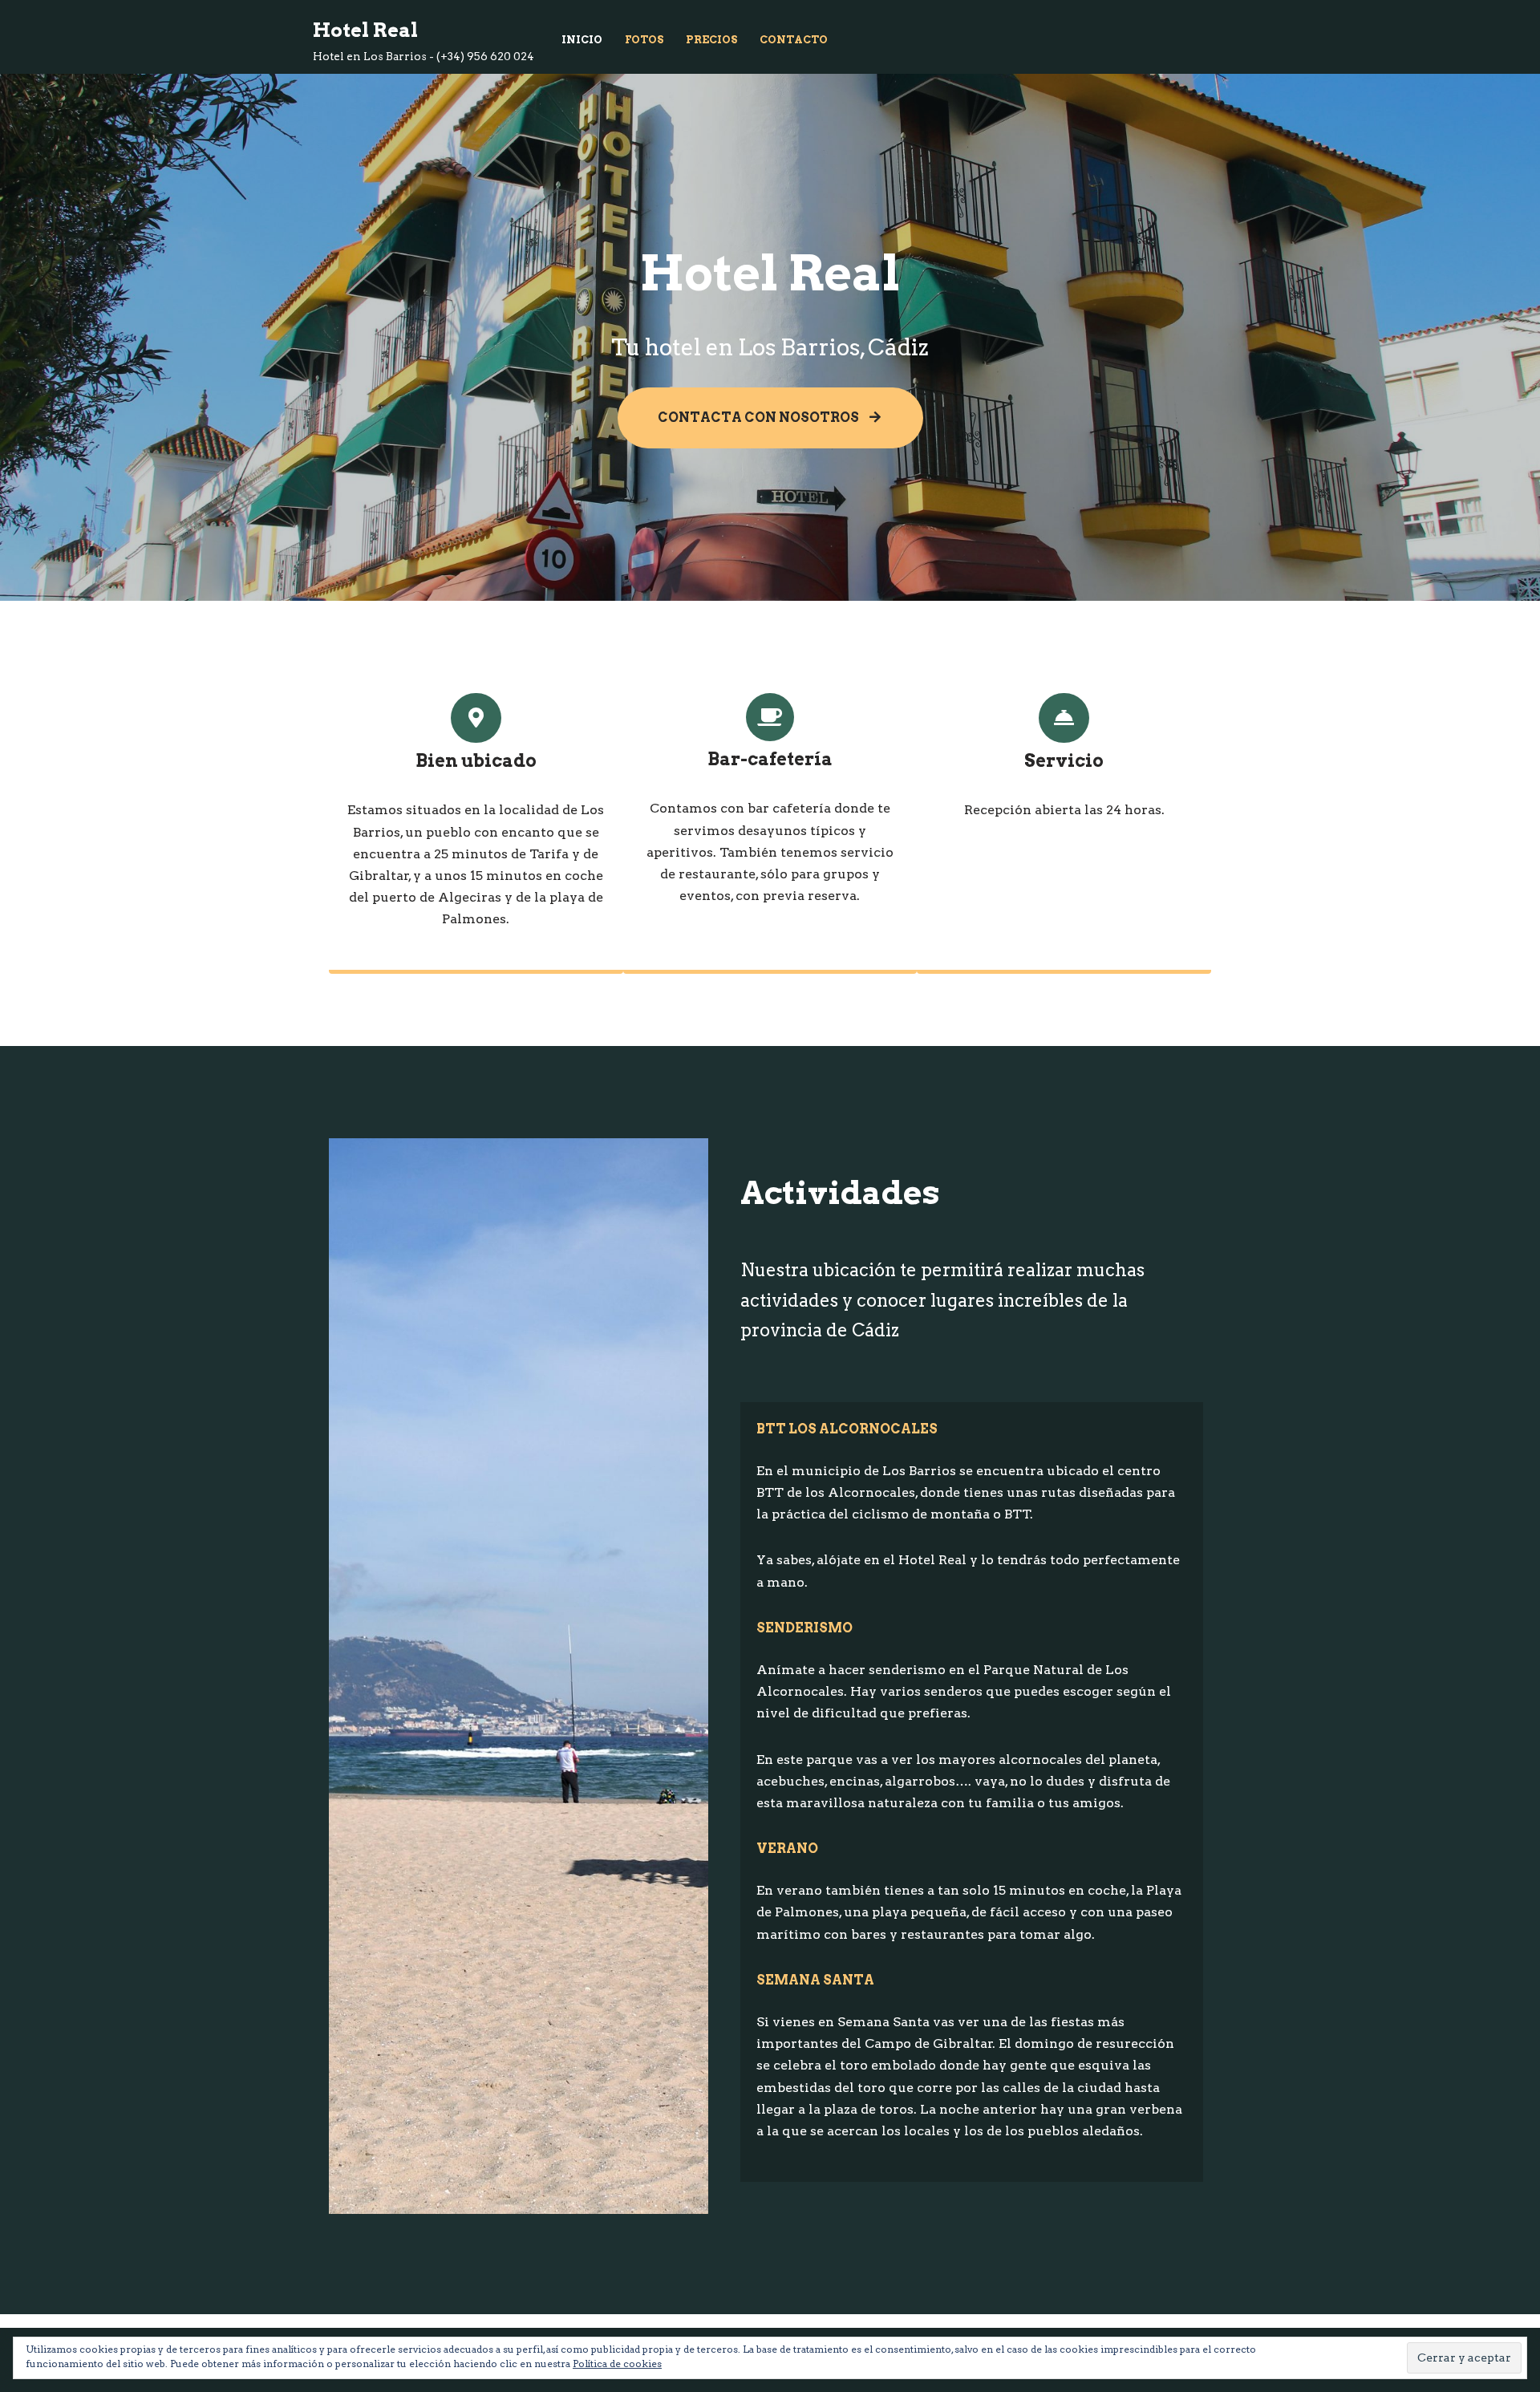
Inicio (582, 40)
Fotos (644, 40)
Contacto (794, 40)
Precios (711, 40)
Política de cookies (617, 2364)
